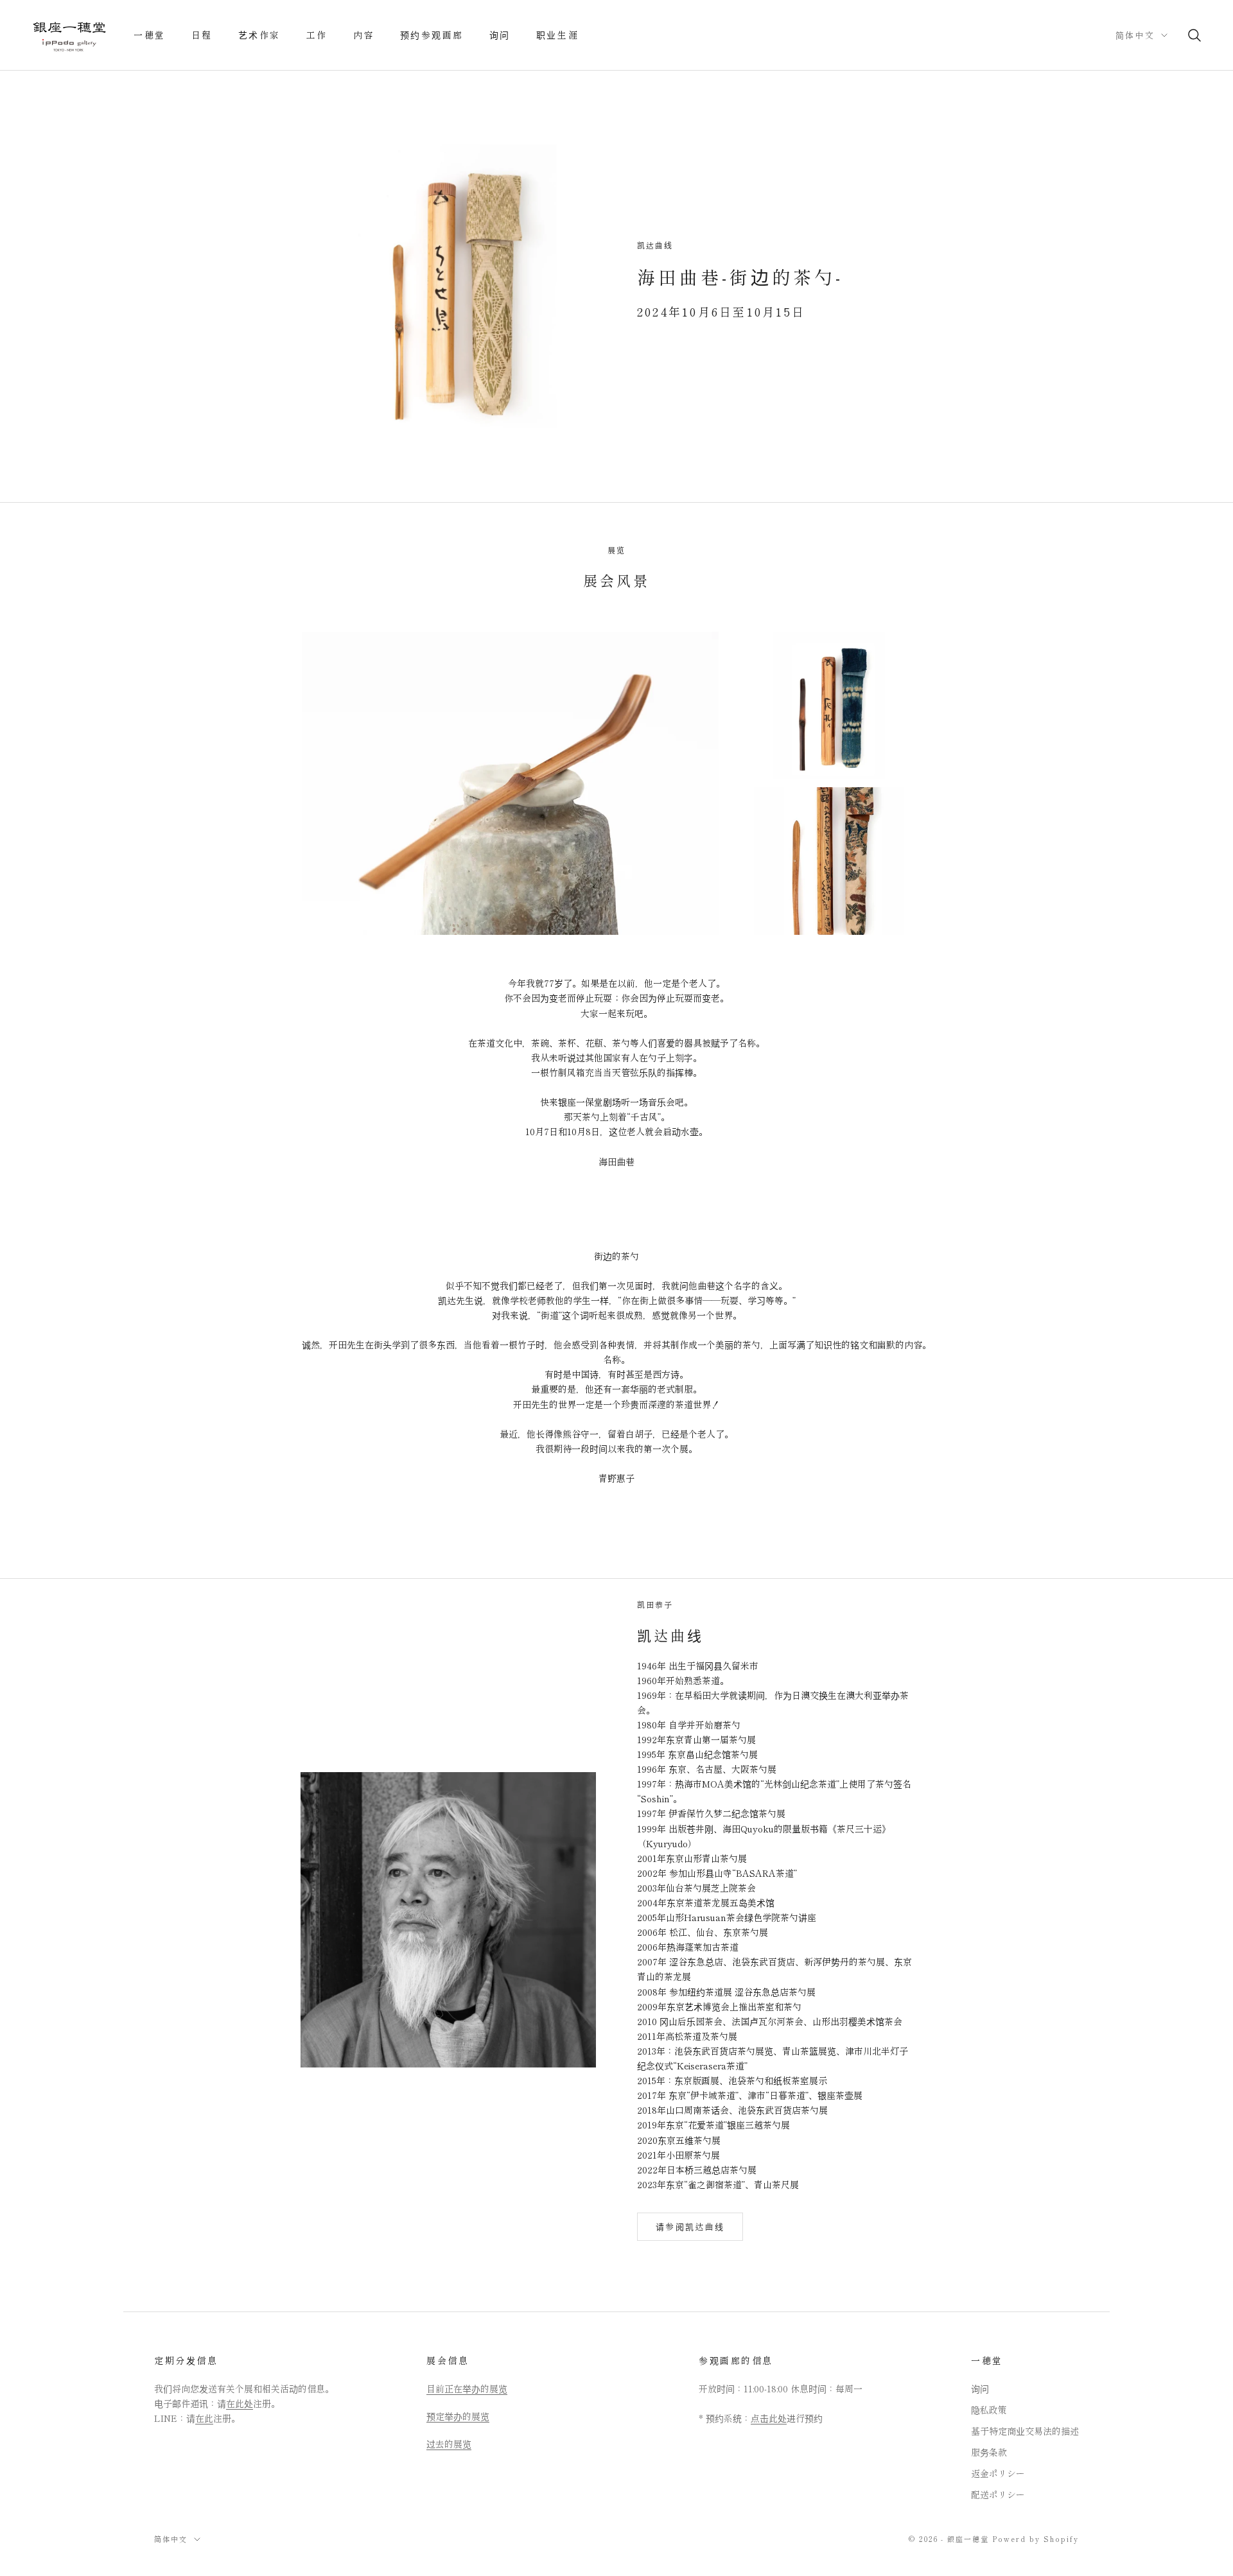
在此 (204, 2418)
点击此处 (769, 2418)
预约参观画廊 (432, 35)
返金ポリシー (998, 2473)
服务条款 (989, 2452)
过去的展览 (449, 2444)
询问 (500, 35)
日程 (202, 35)
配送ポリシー (998, 2494)
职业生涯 (557, 35)
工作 (317, 35)
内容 (364, 35)
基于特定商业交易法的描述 (1025, 2431)
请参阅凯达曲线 (690, 2226)
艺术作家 (259, 35)
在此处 (240, 2403)
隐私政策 (989, 2410)
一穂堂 (150, 35)
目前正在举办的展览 (467, 2389)
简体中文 (1135, 35)
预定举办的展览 (458, 2416)
